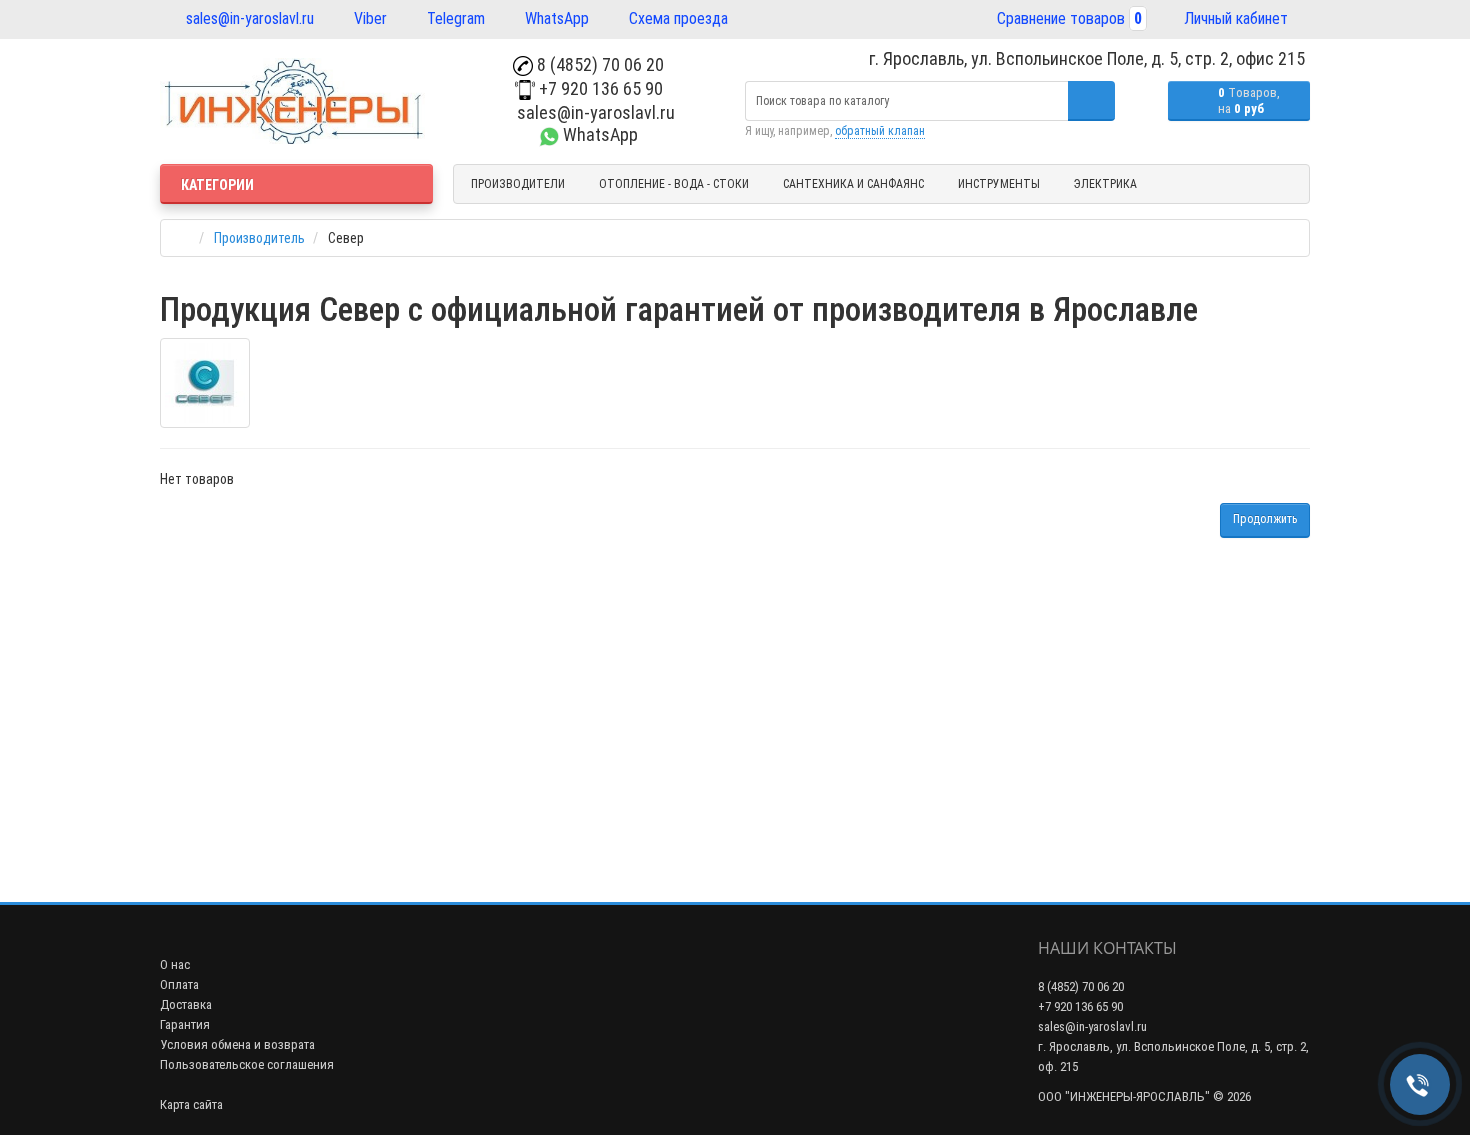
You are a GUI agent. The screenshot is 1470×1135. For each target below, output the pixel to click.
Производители (518, 184)
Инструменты (999, 184)
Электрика (1105, 184)
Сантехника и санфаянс (853, 184)
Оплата (179, 984)
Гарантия (185, 1024)
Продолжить (1265, 519)
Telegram (454, 18)
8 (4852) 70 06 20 (598, 64)
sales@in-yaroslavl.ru (248, 18)
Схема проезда (676, 18)
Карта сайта (191, 1104)
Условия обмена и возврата (237, 1044)
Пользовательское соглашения (247, 1064)
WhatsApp (555, 18)
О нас (175, 964)
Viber (368, 18)
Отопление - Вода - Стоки (674, 184)
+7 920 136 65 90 (599, 88)
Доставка (186, 1004)
